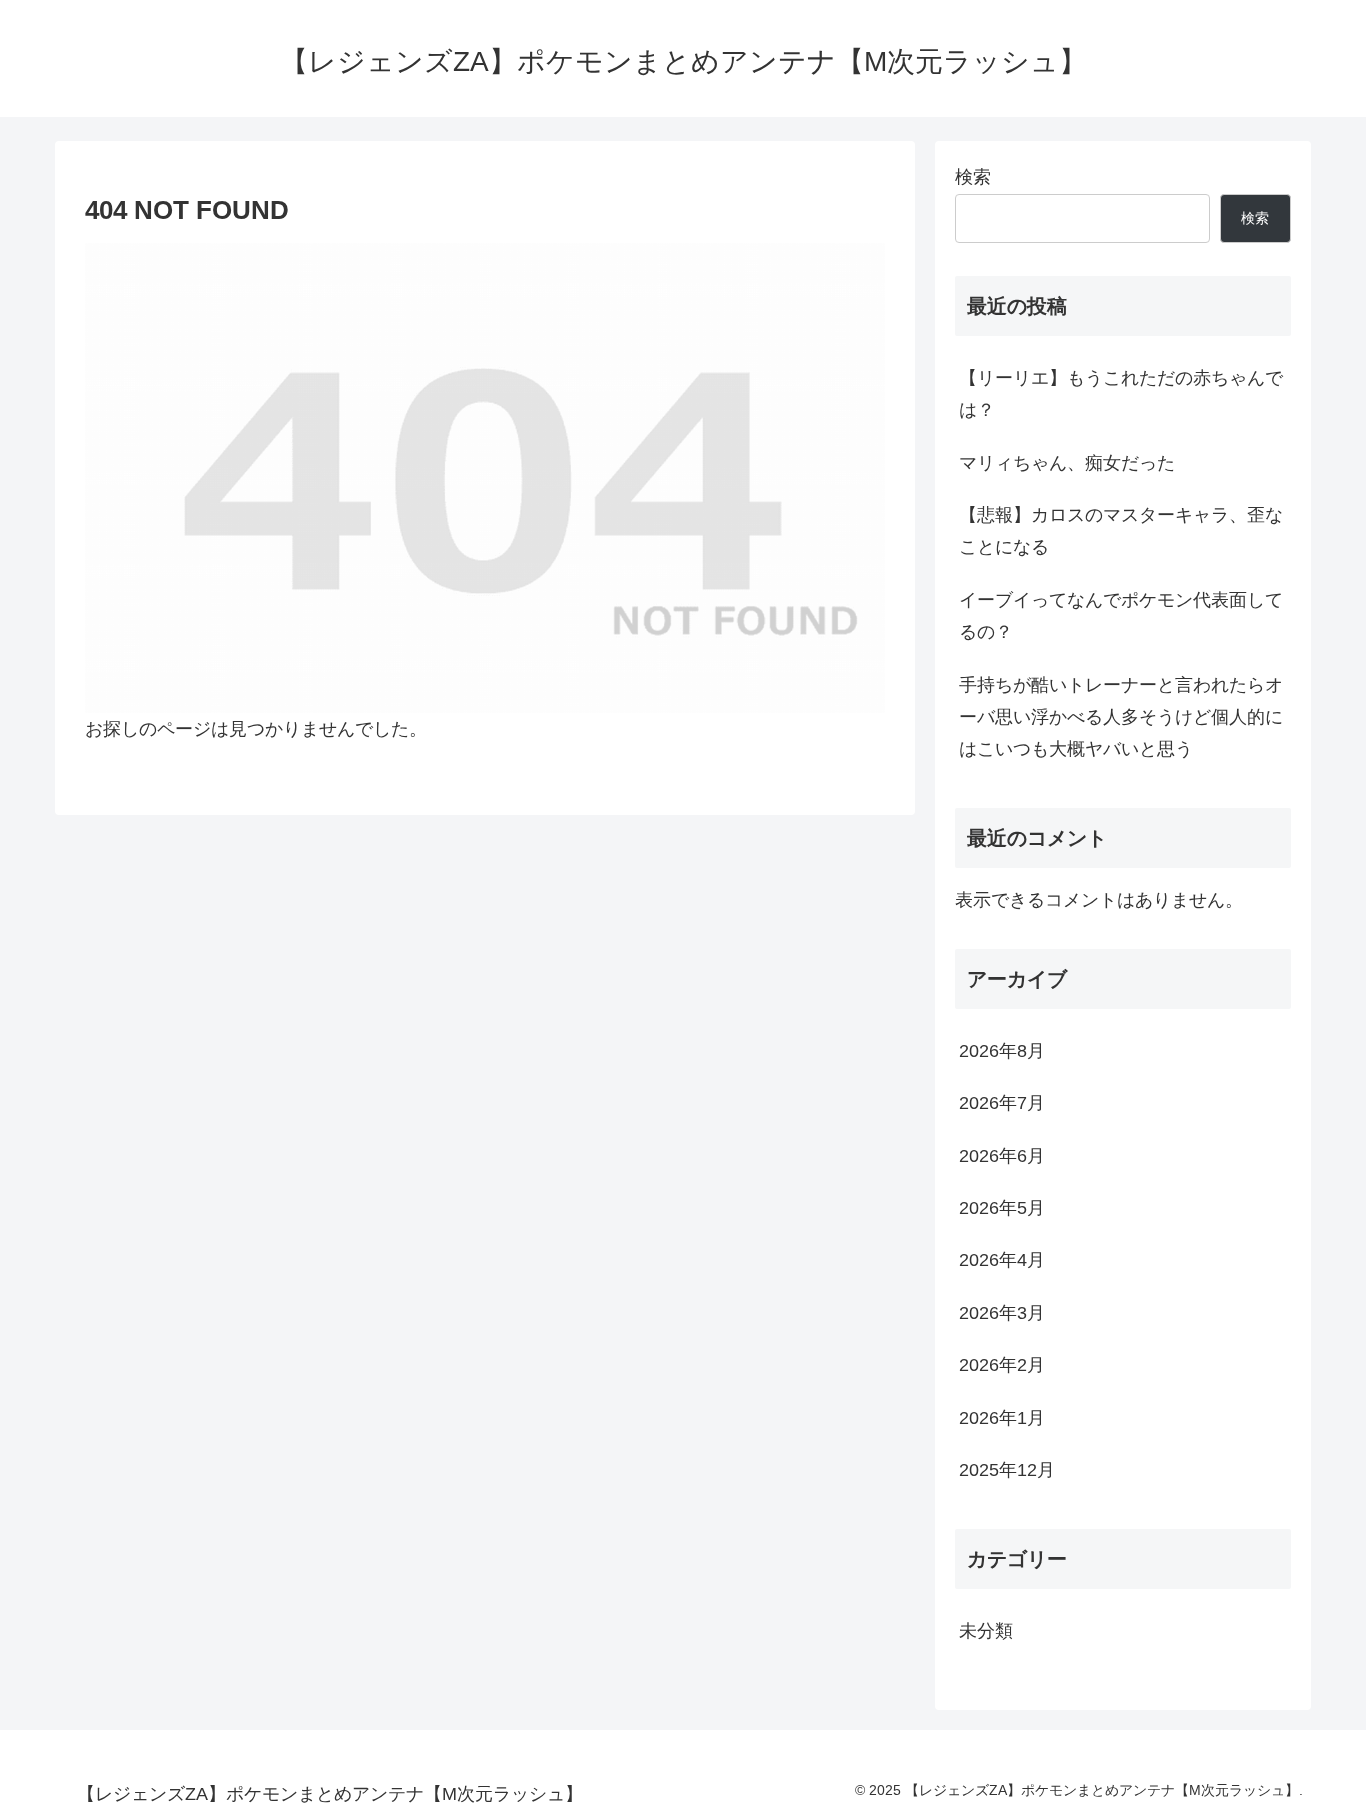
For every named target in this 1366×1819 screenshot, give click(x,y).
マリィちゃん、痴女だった (1067, 463)
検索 (973, 177)
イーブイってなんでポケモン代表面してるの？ (1121, 616)
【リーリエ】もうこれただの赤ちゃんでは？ (1121, 394)
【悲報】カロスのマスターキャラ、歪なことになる (1121, 531)
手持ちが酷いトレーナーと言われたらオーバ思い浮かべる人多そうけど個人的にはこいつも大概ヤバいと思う (1121, 717)
